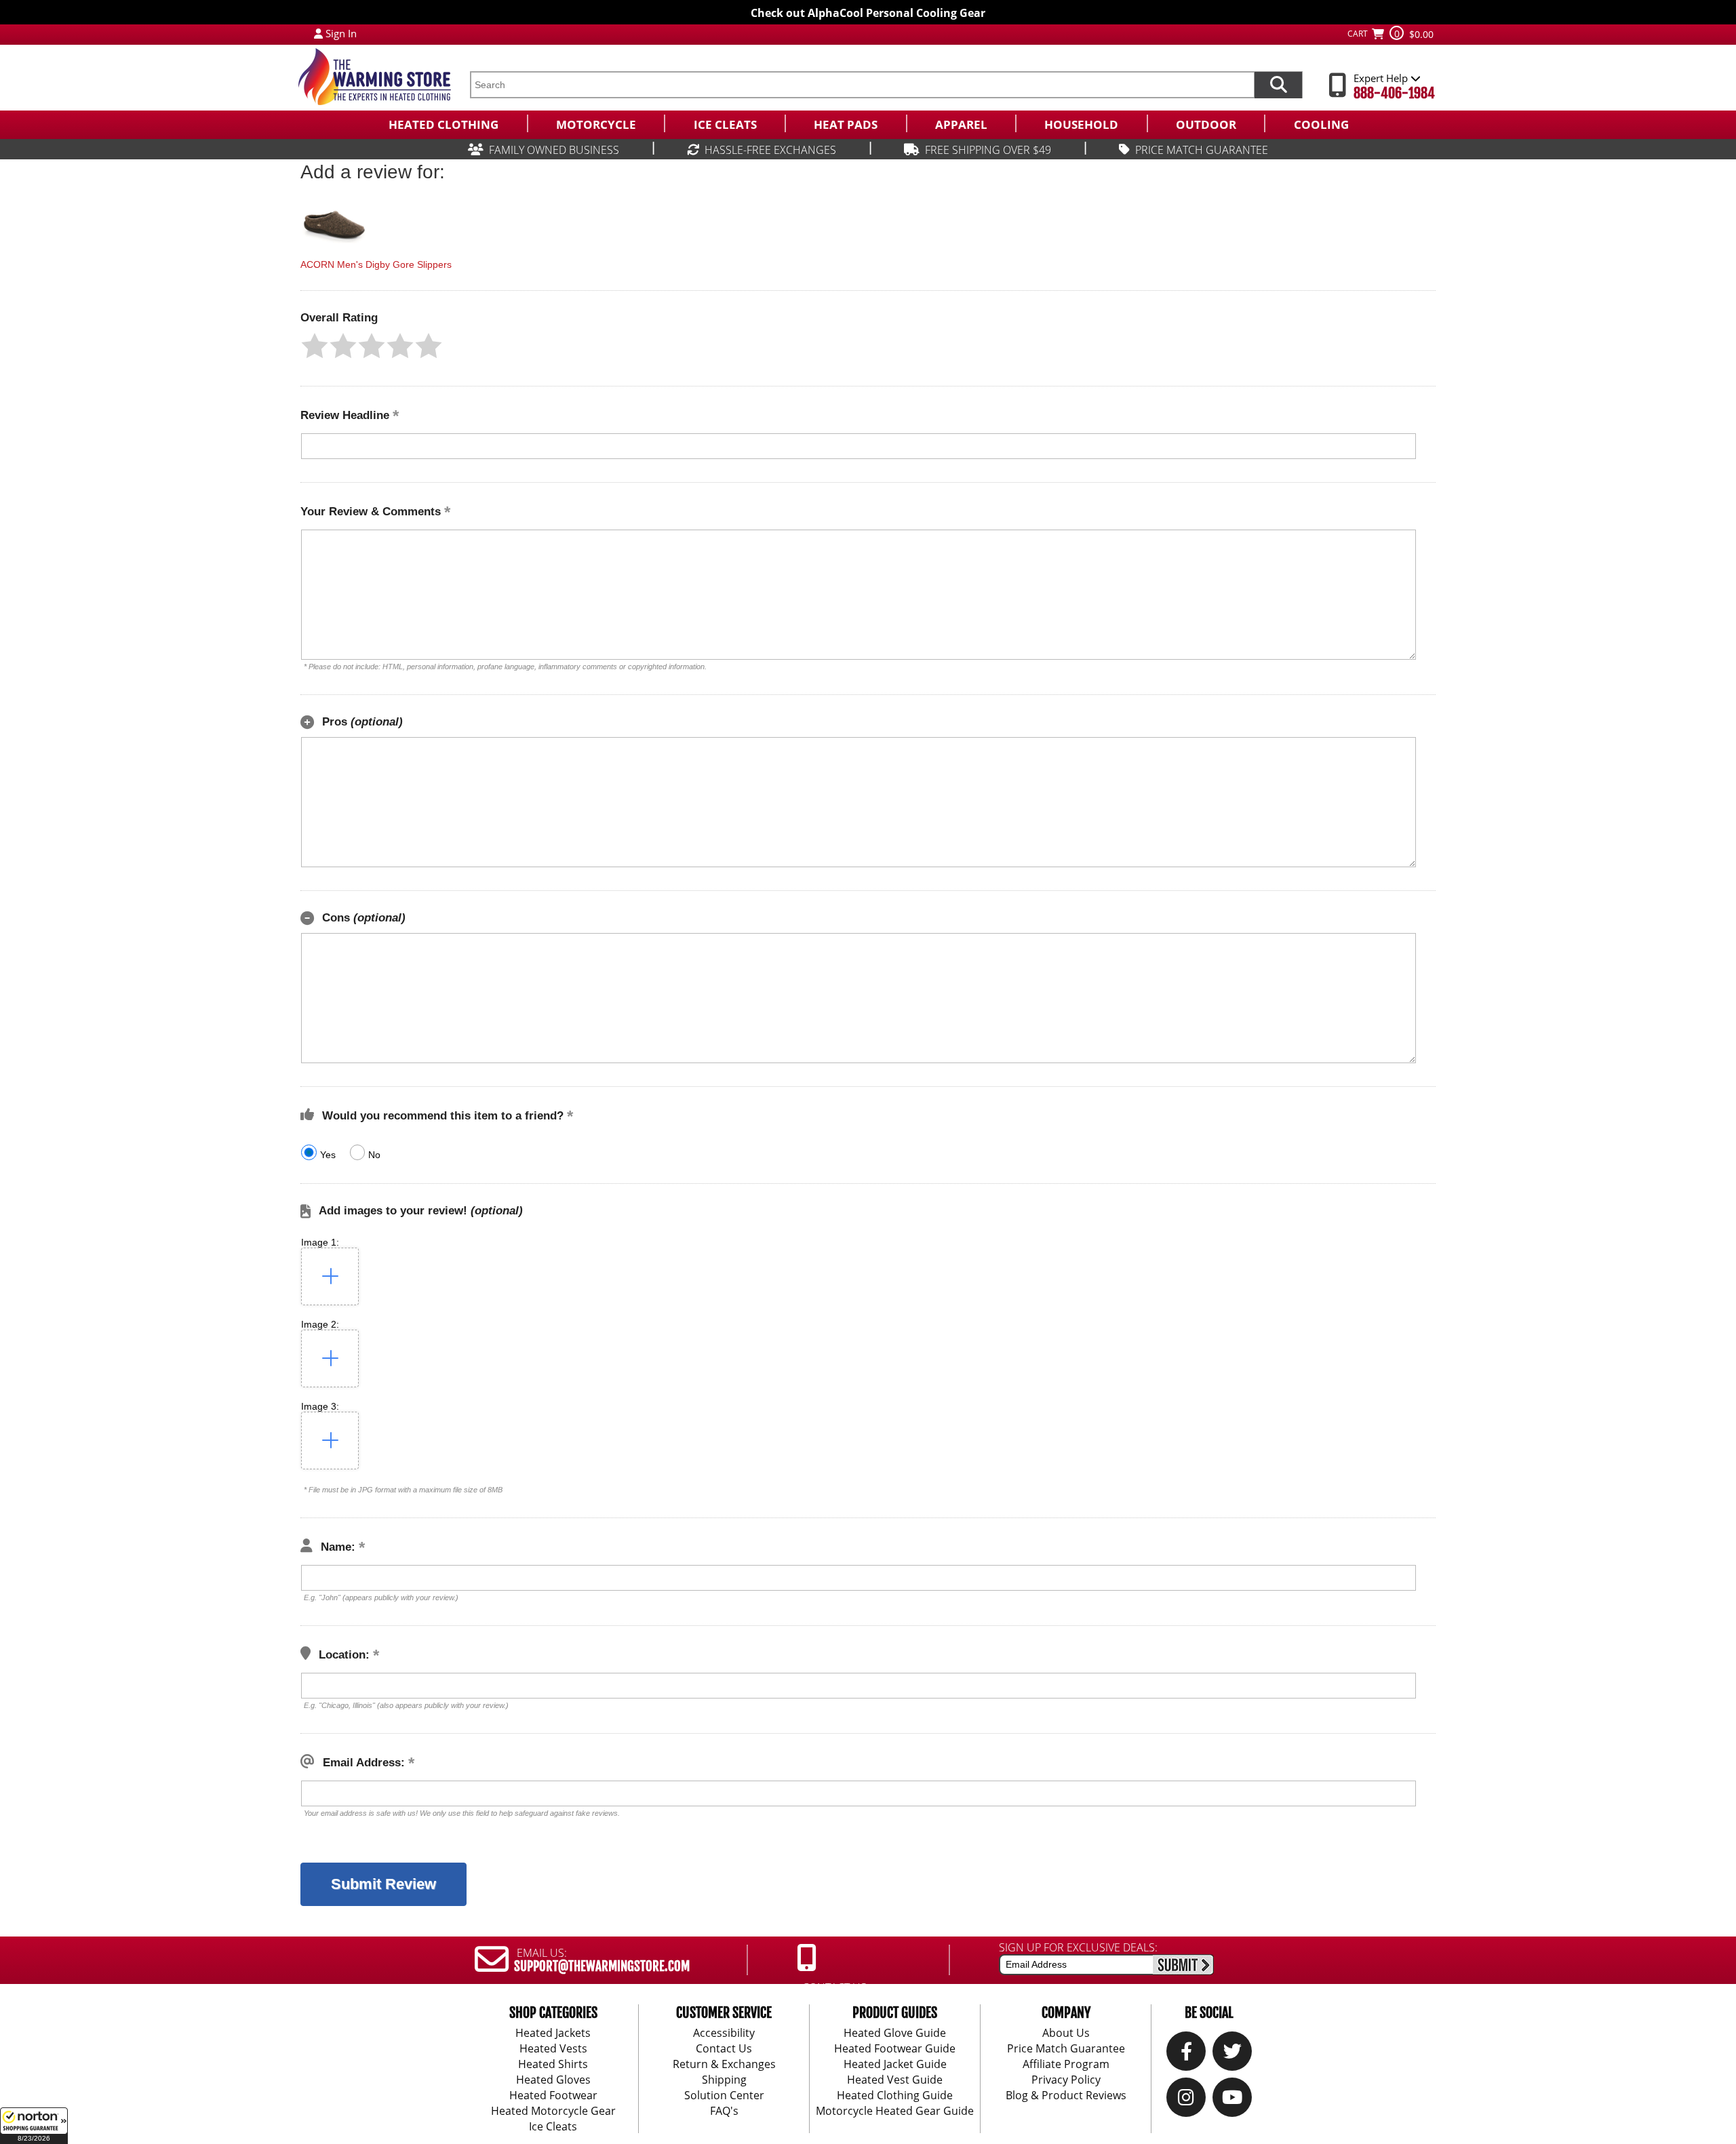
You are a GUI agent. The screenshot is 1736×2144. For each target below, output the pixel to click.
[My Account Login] (318, 33)
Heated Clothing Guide (895, 2095)
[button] (34, 2126)
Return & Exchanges (724, 2064)
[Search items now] (1278, 85)
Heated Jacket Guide (895, 2064)
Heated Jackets (553, 2033)
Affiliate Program (1066, 2064)
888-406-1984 (1394, 93)
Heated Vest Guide (895, 2080)
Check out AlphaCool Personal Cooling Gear (868, 13)
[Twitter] (1232, 2054)
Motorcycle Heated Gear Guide (895, 2111)
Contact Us (724, 2048)
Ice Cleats (553, 2126)
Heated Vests (553, 2048)
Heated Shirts (553, 2064)
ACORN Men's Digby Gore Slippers (376, 264)
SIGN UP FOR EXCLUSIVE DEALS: (1078, 1947)
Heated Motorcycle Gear (553, 2111)
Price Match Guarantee (1066, 2048)
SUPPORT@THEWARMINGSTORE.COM (602, 1966)
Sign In (341, 33)
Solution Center (724, 2095)
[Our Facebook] (1186, 2054)
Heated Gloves (553, 2080)
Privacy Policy (1066, 2080)
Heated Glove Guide (895, 2033)
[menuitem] (443, 123)
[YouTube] (1232, 2101)
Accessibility (724, 2033)
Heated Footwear (553, 2095)
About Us (1066, 2033)
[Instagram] (1186, 2101)
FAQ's (724, 2111)
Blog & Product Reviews (1066, 2095)
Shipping (724, 2080)
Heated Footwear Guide (895, 2048)
